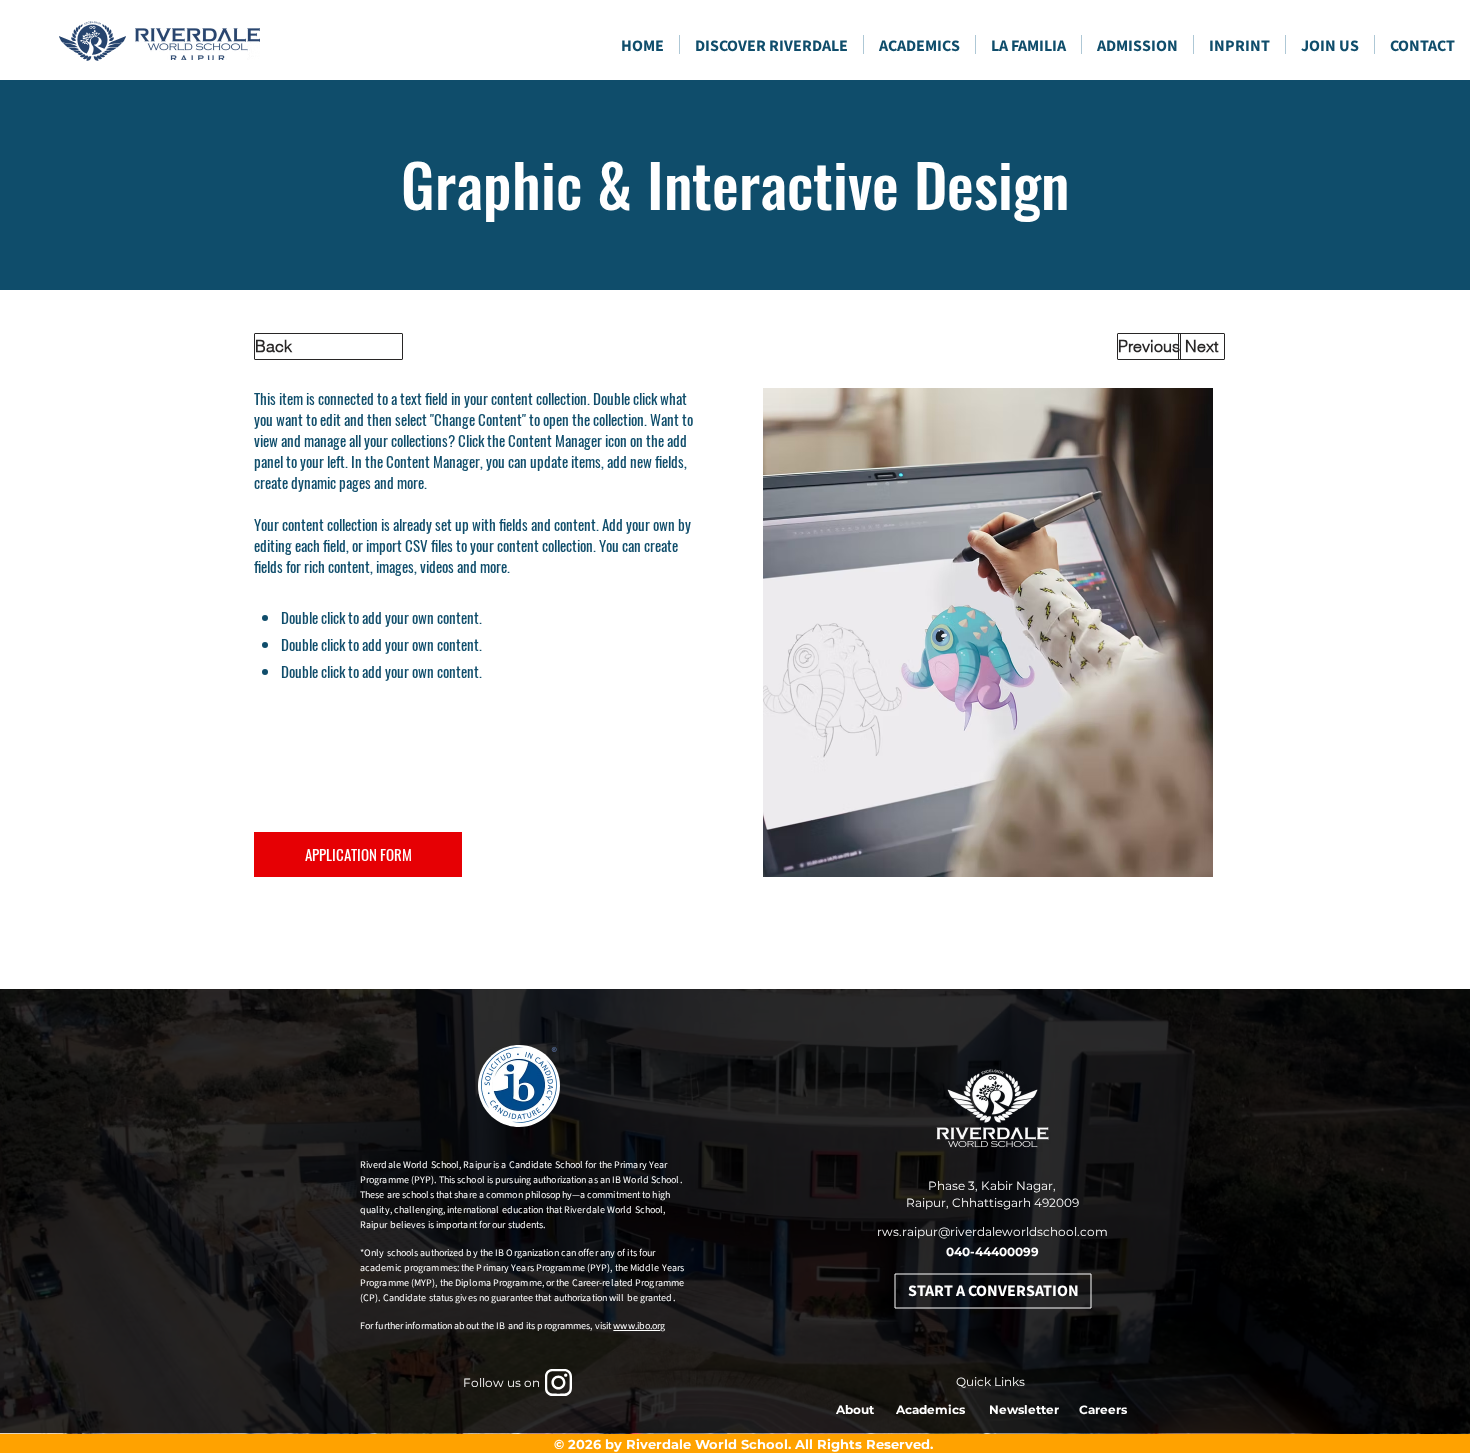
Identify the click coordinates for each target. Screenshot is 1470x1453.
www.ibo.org (639, 1326)
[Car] (558, 1382)
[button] (919, 44)
